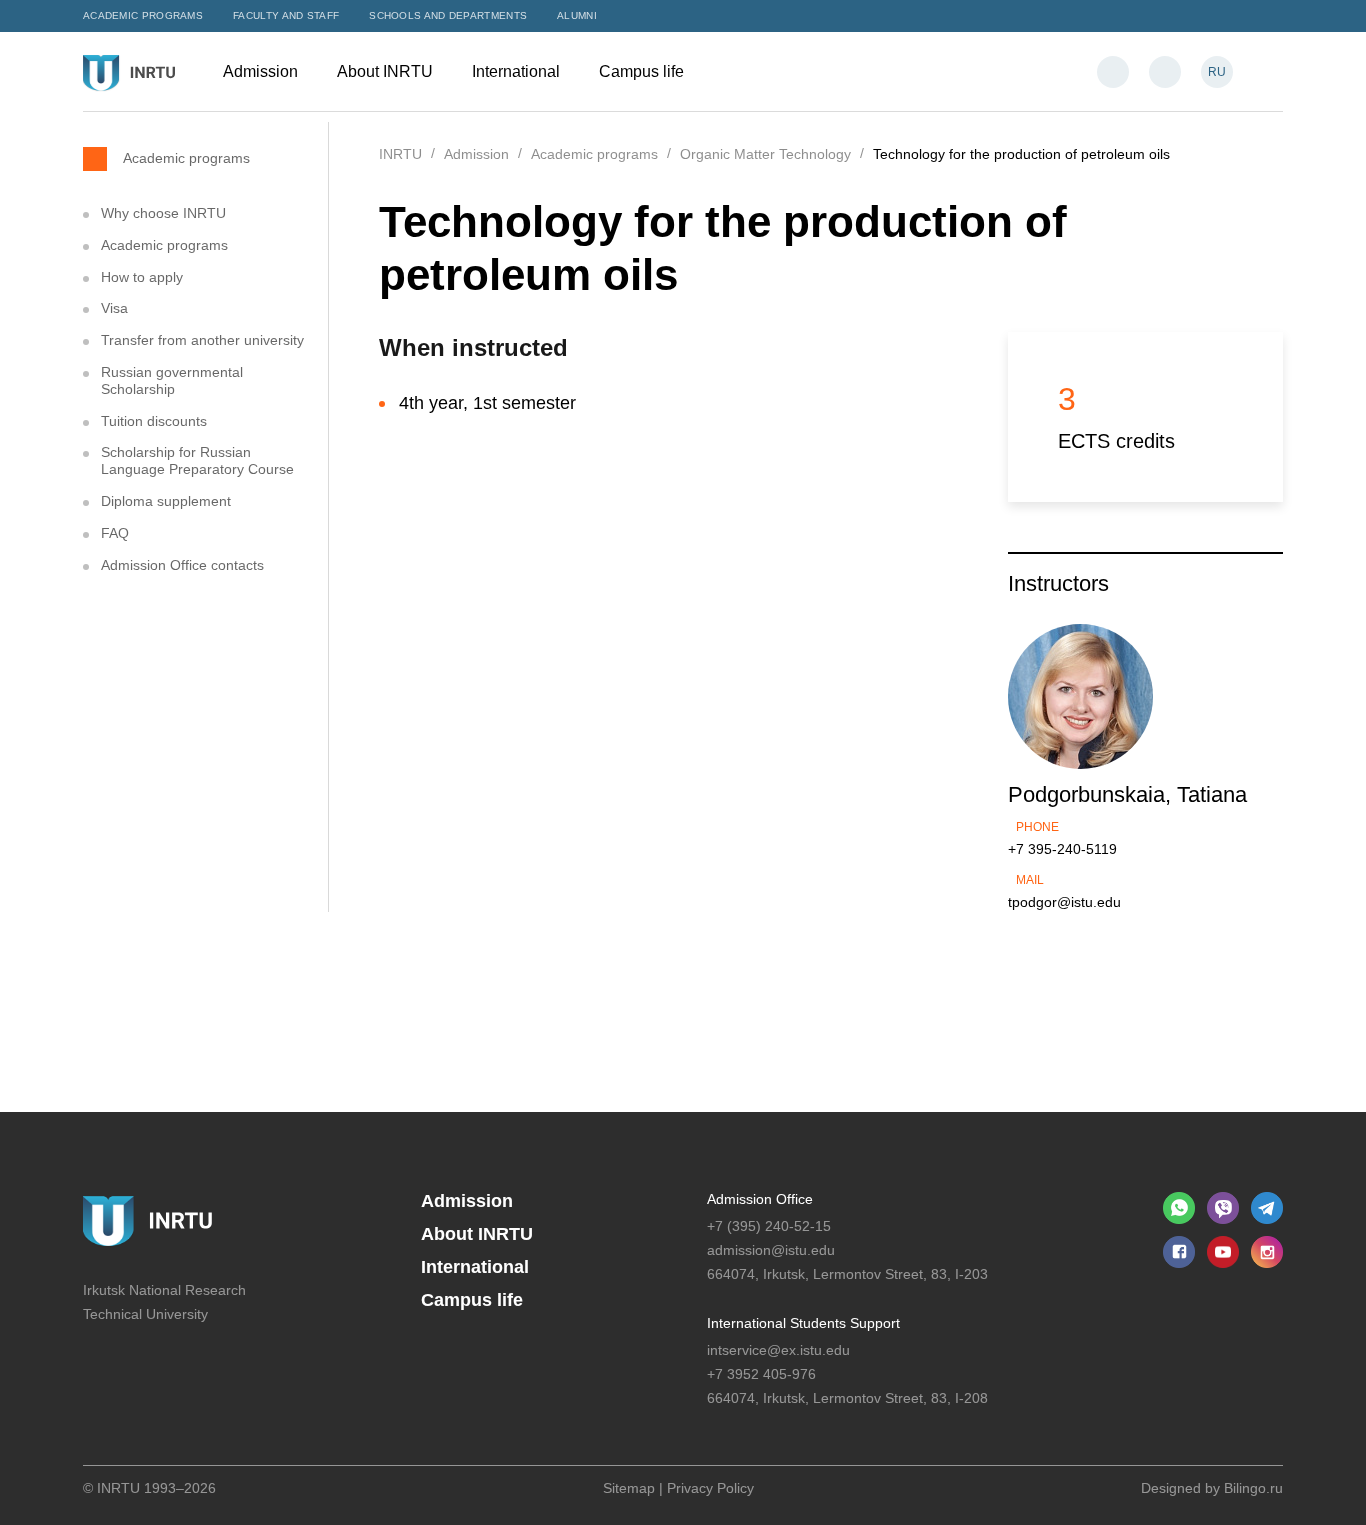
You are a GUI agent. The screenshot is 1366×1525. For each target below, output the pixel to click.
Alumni (577, 15)
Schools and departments (448, 15)
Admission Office (760, 1199)
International (518, 71)
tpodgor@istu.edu (1064, 902)
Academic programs (143, 15)
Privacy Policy (710, 1488)
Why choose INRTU (163, 213)
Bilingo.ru (1253, 1488)
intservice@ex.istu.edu (778, 1350)
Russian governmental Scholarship (172, 380)
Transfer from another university (202, 340)
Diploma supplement (166, 501)
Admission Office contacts (182, 565)
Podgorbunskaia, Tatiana (1127, 794)
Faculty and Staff (286, 15)
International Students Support (803, 1323)
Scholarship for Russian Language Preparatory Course (197, 460)
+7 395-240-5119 (1062, 849)
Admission (262, 71)
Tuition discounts (154, 421)
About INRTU (387, 71)
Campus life (643, 71)
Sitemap (629, 1488)
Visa (114, 308)
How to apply (142, 277)
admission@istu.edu (771, 1250)
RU (1217, 72)
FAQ (115, 533)
